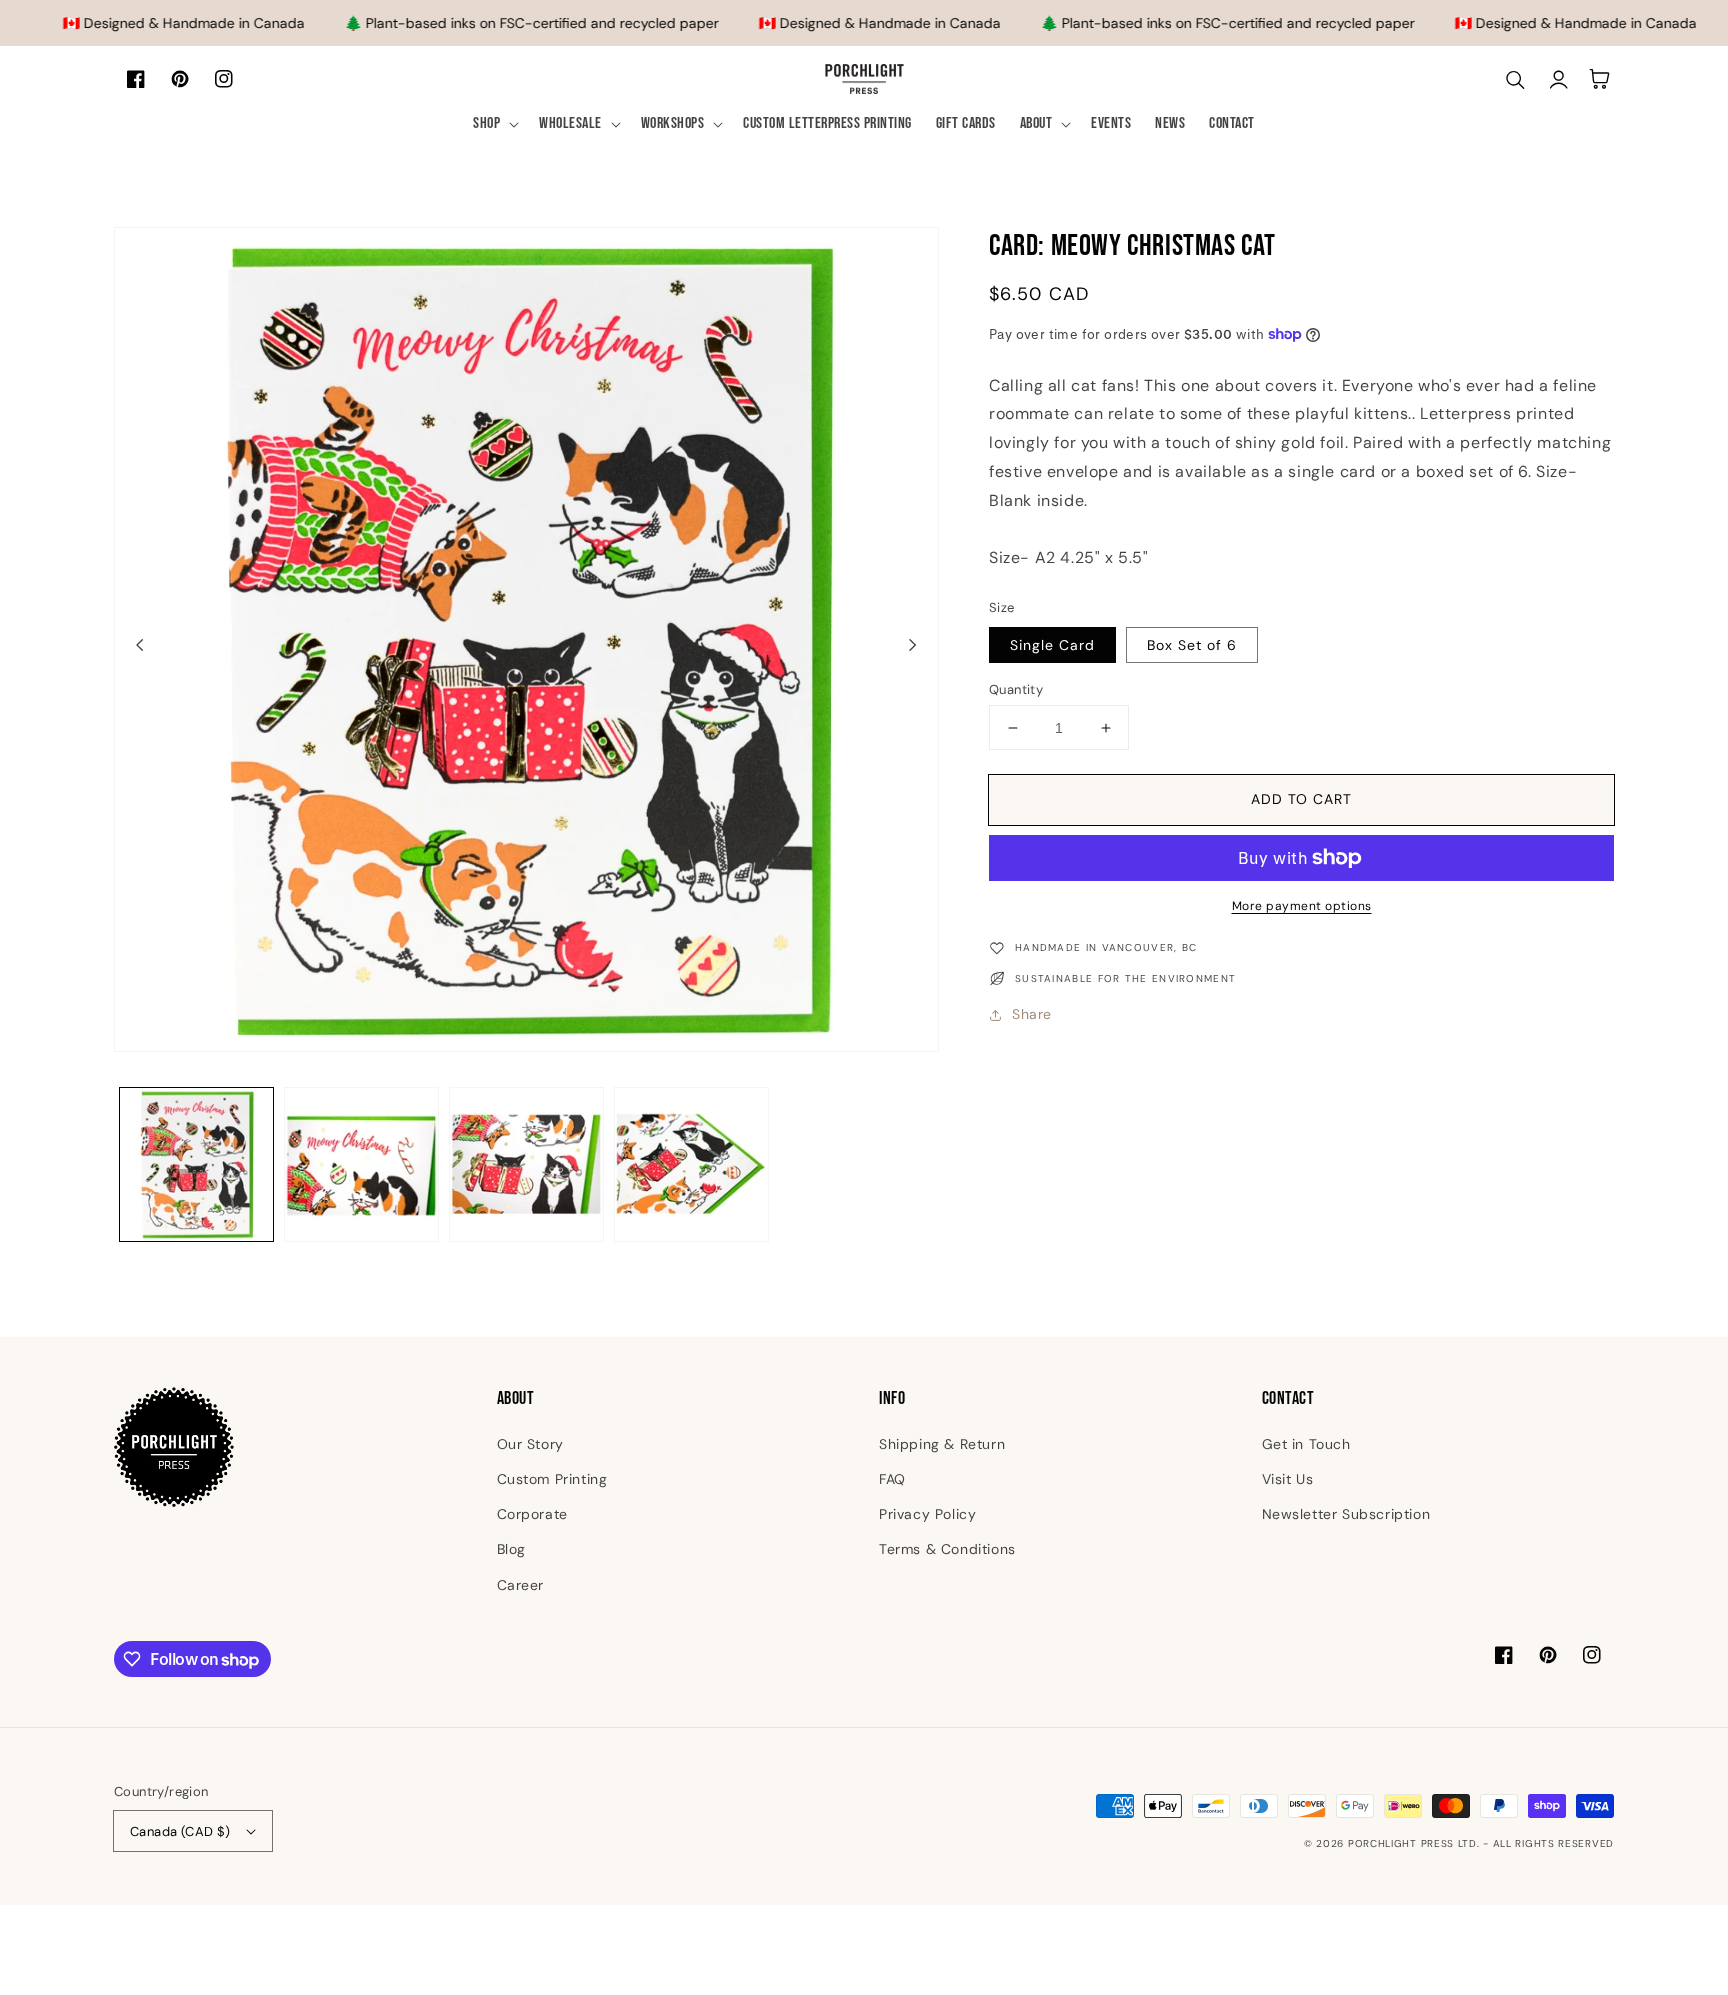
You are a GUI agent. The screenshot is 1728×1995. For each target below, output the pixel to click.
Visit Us (1288, 1479)
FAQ (892, 1479)
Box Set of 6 (1192, 645)
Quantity (1016, 689)
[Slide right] (913, 644)
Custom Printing (552, 1479)
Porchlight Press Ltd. (1414, 1843)
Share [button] (1032, 1014)
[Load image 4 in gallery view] (691, 1164)
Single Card (1052, 645)
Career (521, 1585)
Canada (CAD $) (180, 1831)
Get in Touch (1306, 1444)
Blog (511, 1549)
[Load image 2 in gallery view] (361, 1164)
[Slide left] (140, 644)
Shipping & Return (942, 1444)
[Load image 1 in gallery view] (196, 1164)
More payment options (1302, 906)
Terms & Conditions (947, 1549)
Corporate (532, 1514)
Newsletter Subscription (1346, 1514)
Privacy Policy (927, 1514)
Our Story (530, 1444)
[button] (494, 124)
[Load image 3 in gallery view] (526, 1164)
